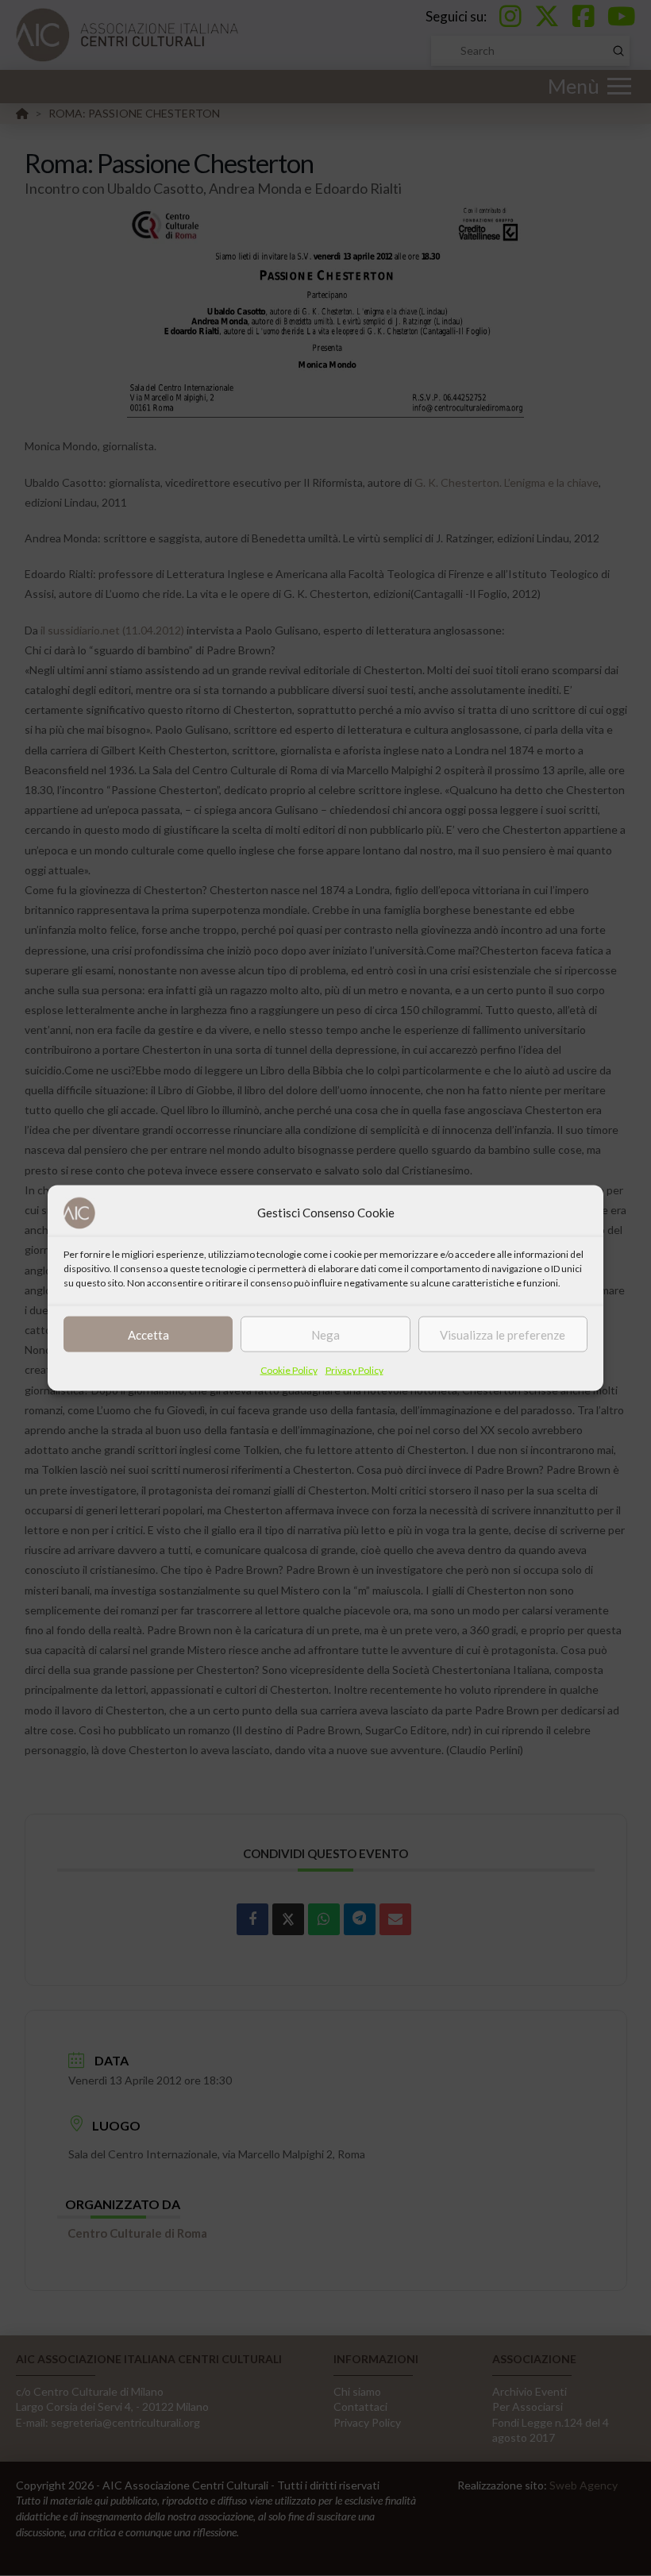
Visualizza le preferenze (503, 1334)
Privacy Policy (354, 1370)
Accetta (148, 1334)
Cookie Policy (289, 1370)
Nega (325, 1334)
